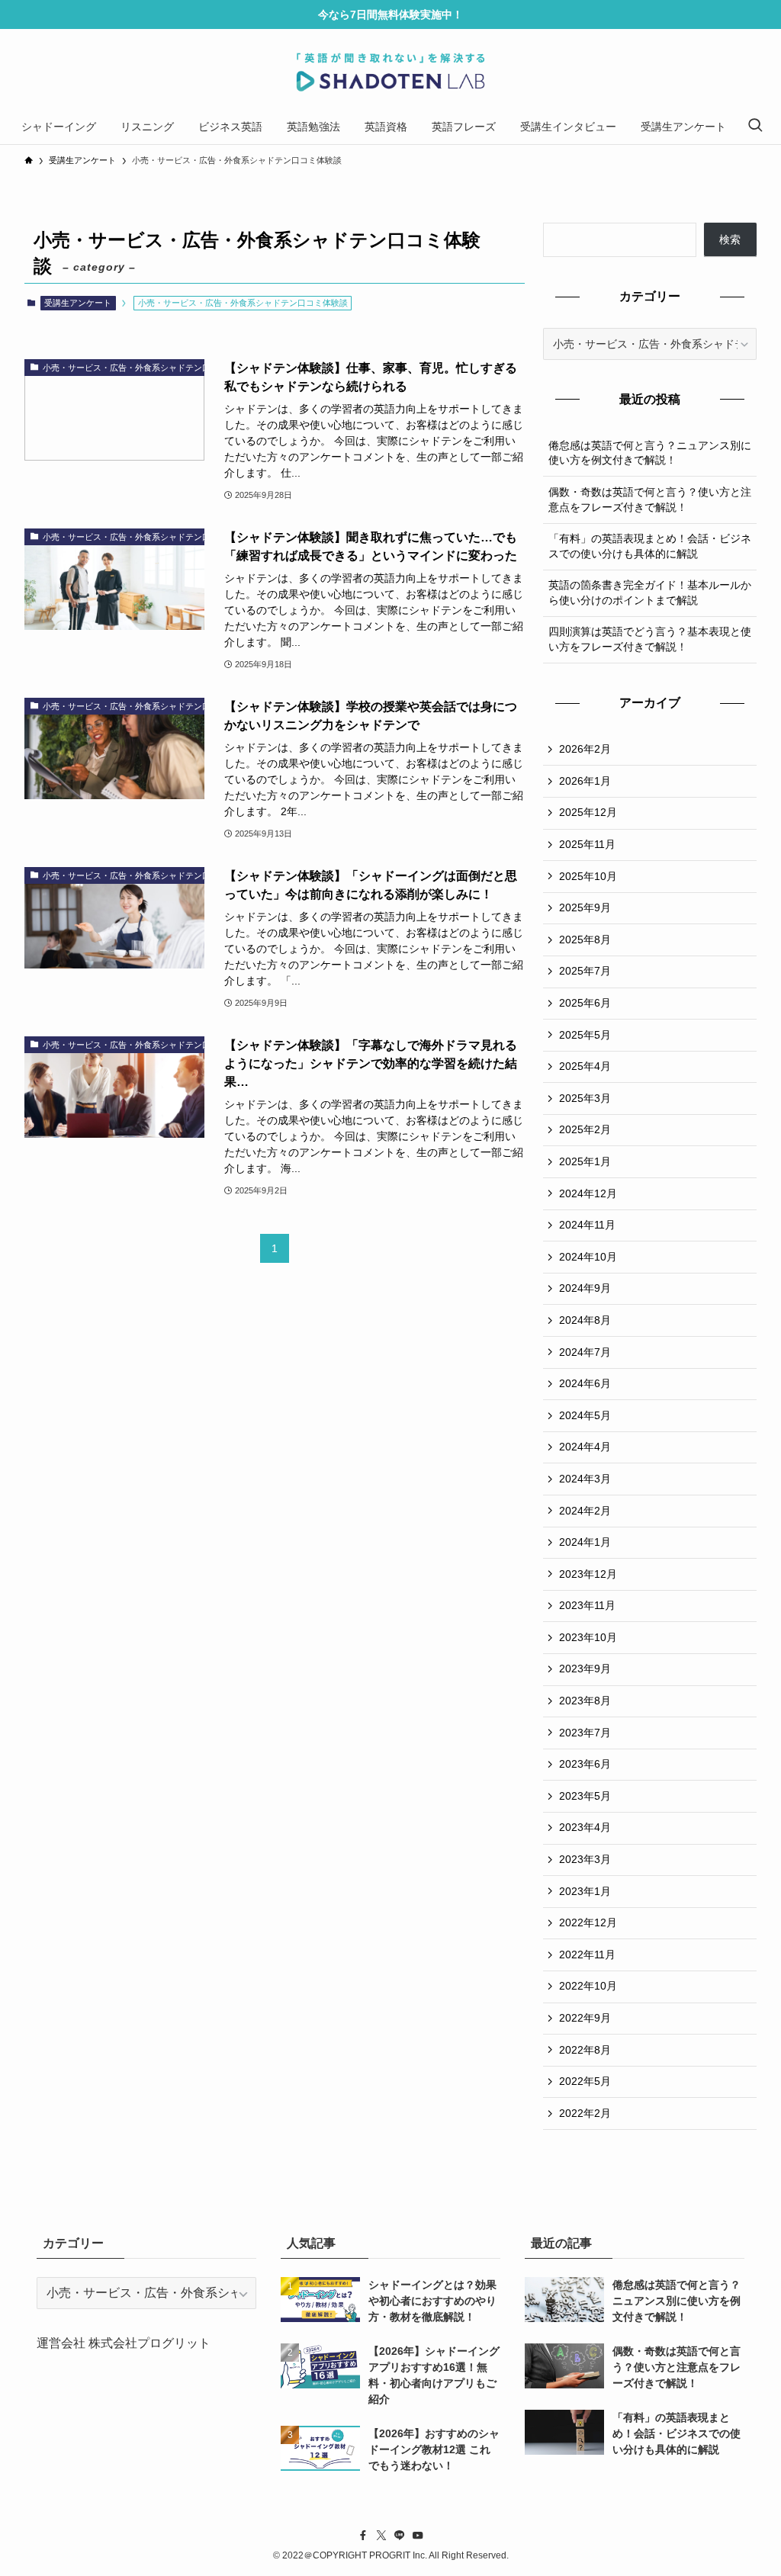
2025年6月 (585, 1003)
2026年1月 (585, 781)
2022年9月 (585, 2018)
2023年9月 (585, 1669)
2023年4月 (585, 1827)
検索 (730, 239)
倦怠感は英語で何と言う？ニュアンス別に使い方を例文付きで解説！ (650, 453)
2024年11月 (587, 1225)
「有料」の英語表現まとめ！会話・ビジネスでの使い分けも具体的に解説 (650, 546)
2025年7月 (585, 971)
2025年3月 (585, 1098)
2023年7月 (585, 1733)
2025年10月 (588, 876)
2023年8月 (585, 1701)
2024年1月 (585, 1542)
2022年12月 (588, 1922)
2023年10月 (588, 1637)
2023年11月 (587, 1605)
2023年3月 (585, 1859)
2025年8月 (585, 940)
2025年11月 (587, 844)
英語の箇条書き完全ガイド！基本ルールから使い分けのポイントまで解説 (650, 593)
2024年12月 (588, 1193)
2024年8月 (585, 1320)
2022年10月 (588, 1986)
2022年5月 (585, 2081)
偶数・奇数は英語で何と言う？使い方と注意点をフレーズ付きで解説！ (650, 499)
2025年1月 (585, 1161)
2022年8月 (585, 2050)
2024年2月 (585, 1511)
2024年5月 (585, 1415)
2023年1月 (585, 1891)
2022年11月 (587, 1954)
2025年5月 (585, 1035)
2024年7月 (585, 1352)
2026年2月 (585, 749)
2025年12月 (588, 812)
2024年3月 (585, 1479)
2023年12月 (588, 1574)
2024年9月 (585, 1288)
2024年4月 (585, 1447)
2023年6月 (585, 1764)
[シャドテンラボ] (390, 72)
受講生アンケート (78, 303)
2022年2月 (585, 2113)
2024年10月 (588, 1257)
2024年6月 (585, 1383)
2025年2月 (585, 1129)
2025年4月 (585, 1066)
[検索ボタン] (755, 127)
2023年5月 (585, 1796)
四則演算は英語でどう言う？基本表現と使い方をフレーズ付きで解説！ (650, 639)
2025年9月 (585, 907)
